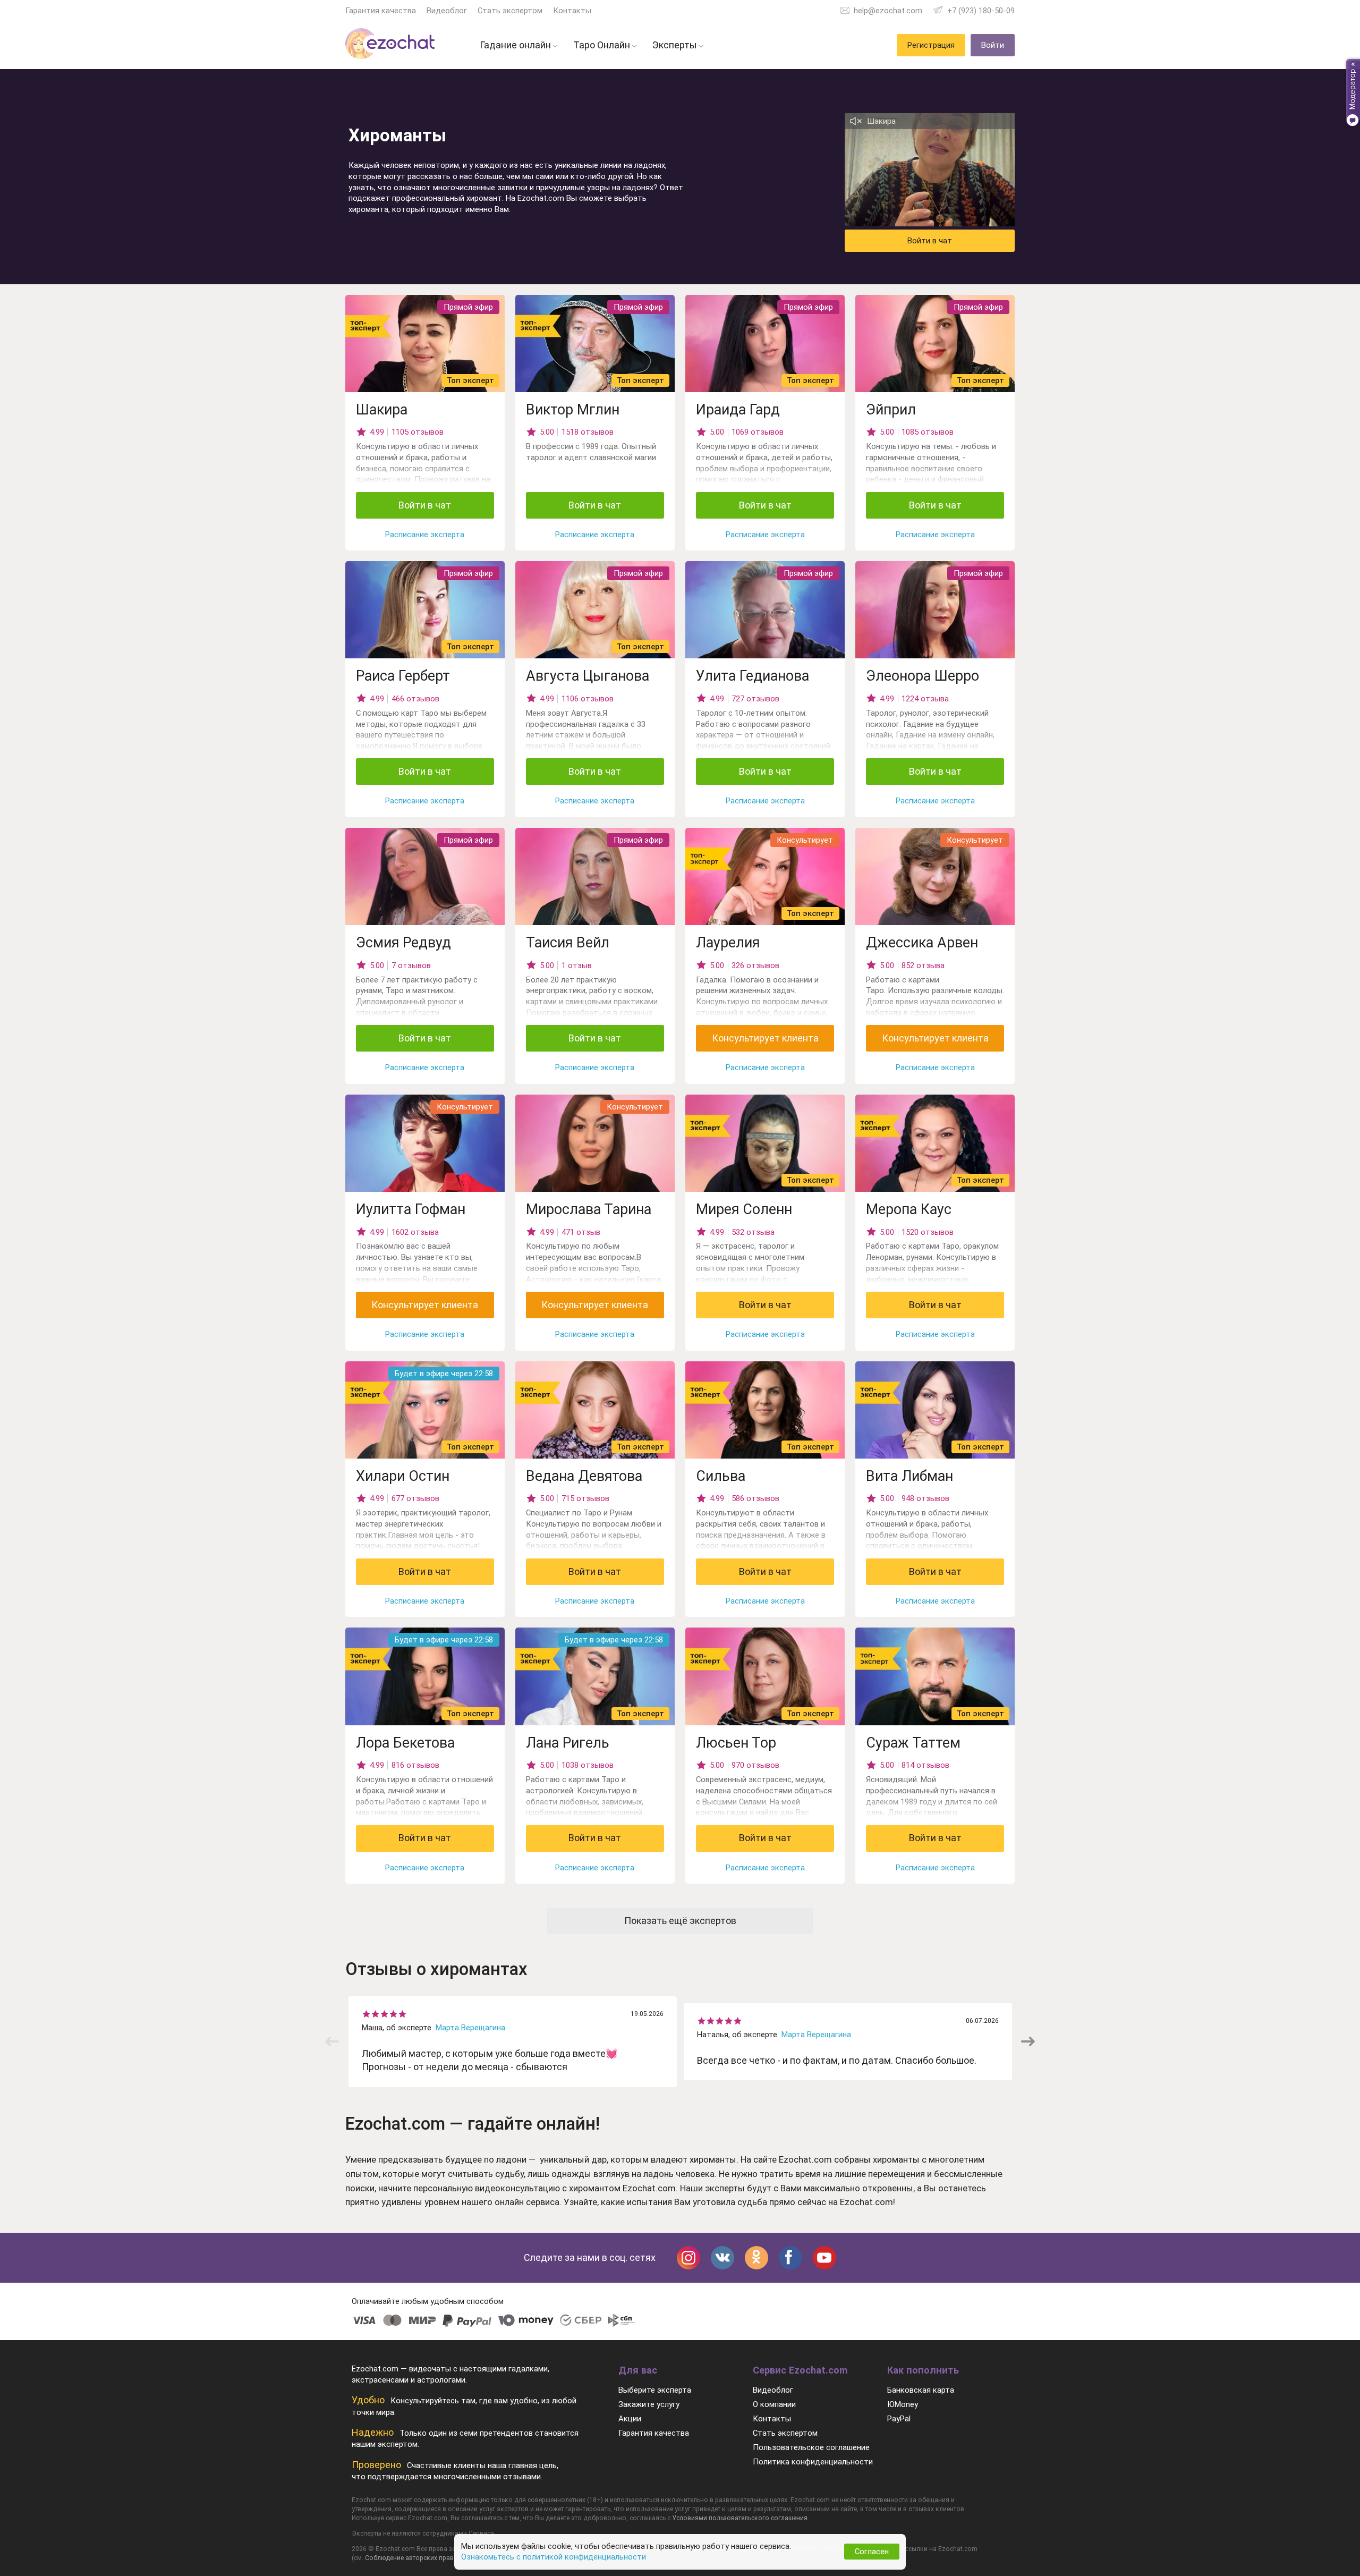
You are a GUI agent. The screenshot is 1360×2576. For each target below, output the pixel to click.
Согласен (872, 2552)
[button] (1028, 2041)
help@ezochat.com (888, 11)
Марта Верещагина (470, 2028)
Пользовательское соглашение (811, 2447)
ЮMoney (903, 2404)
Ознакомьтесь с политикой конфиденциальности (554, 2557)
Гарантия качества (381, 11)
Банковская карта (921, 2390)
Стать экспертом (510, 11)
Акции (630, 2419)
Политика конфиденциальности (813, 2462)
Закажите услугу (649, 2404)
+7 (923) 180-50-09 (981, 11)
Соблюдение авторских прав (409, 2558)
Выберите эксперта (655, 2390)
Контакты (572, 11)
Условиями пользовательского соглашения (740, 2518)
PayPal (899, 2419)
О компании (774, 2404)
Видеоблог (447, 11)
